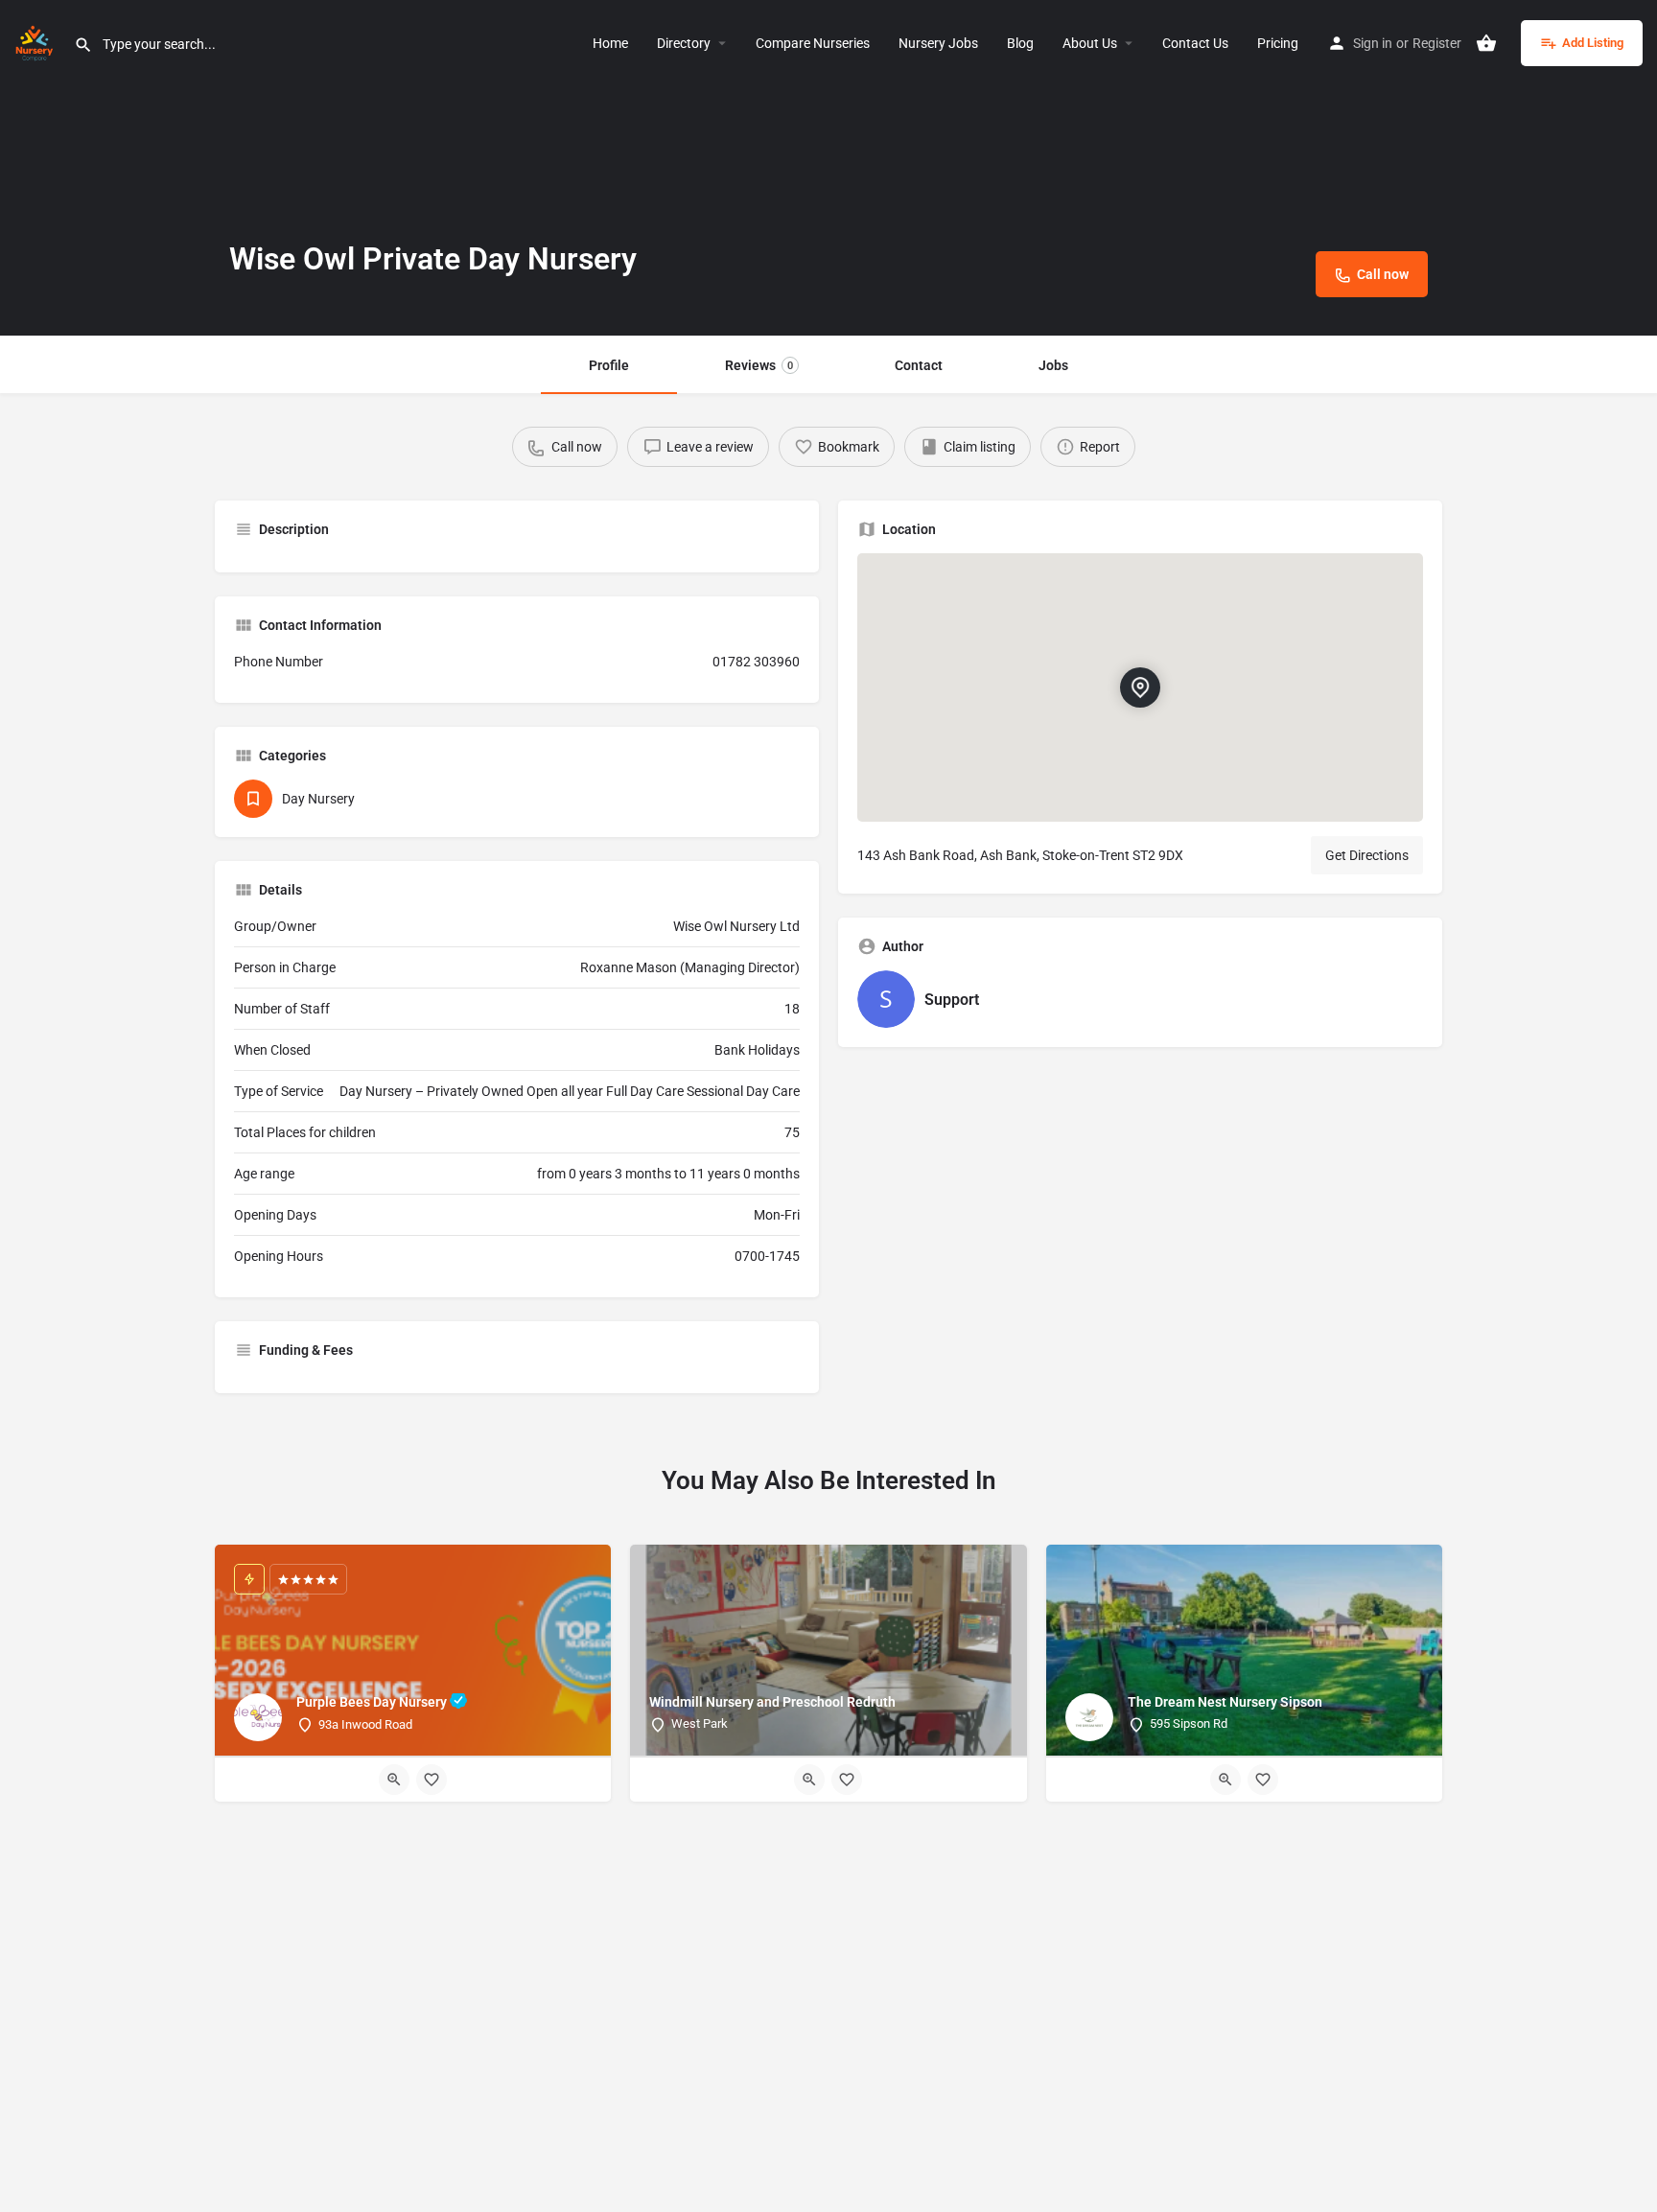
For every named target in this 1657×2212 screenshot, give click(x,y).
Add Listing (1593, 43)
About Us (1090, 43)
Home (610, 43)
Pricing (1278, 43)
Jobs (1053, 365)
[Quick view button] (394, 1780)
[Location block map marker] (1140, 687)
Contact (919, 365)
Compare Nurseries (813, 43)
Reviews (759, 365)
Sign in (1373, 43)
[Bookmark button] (432, 1780)
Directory (684, 43)
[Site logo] (37, 41)
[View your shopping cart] (1486, 43)
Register (1437, 43)
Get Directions (1367, 855)
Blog (1020, 43)
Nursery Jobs (938, 43)
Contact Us (1195, 43)
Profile (609, 365)
